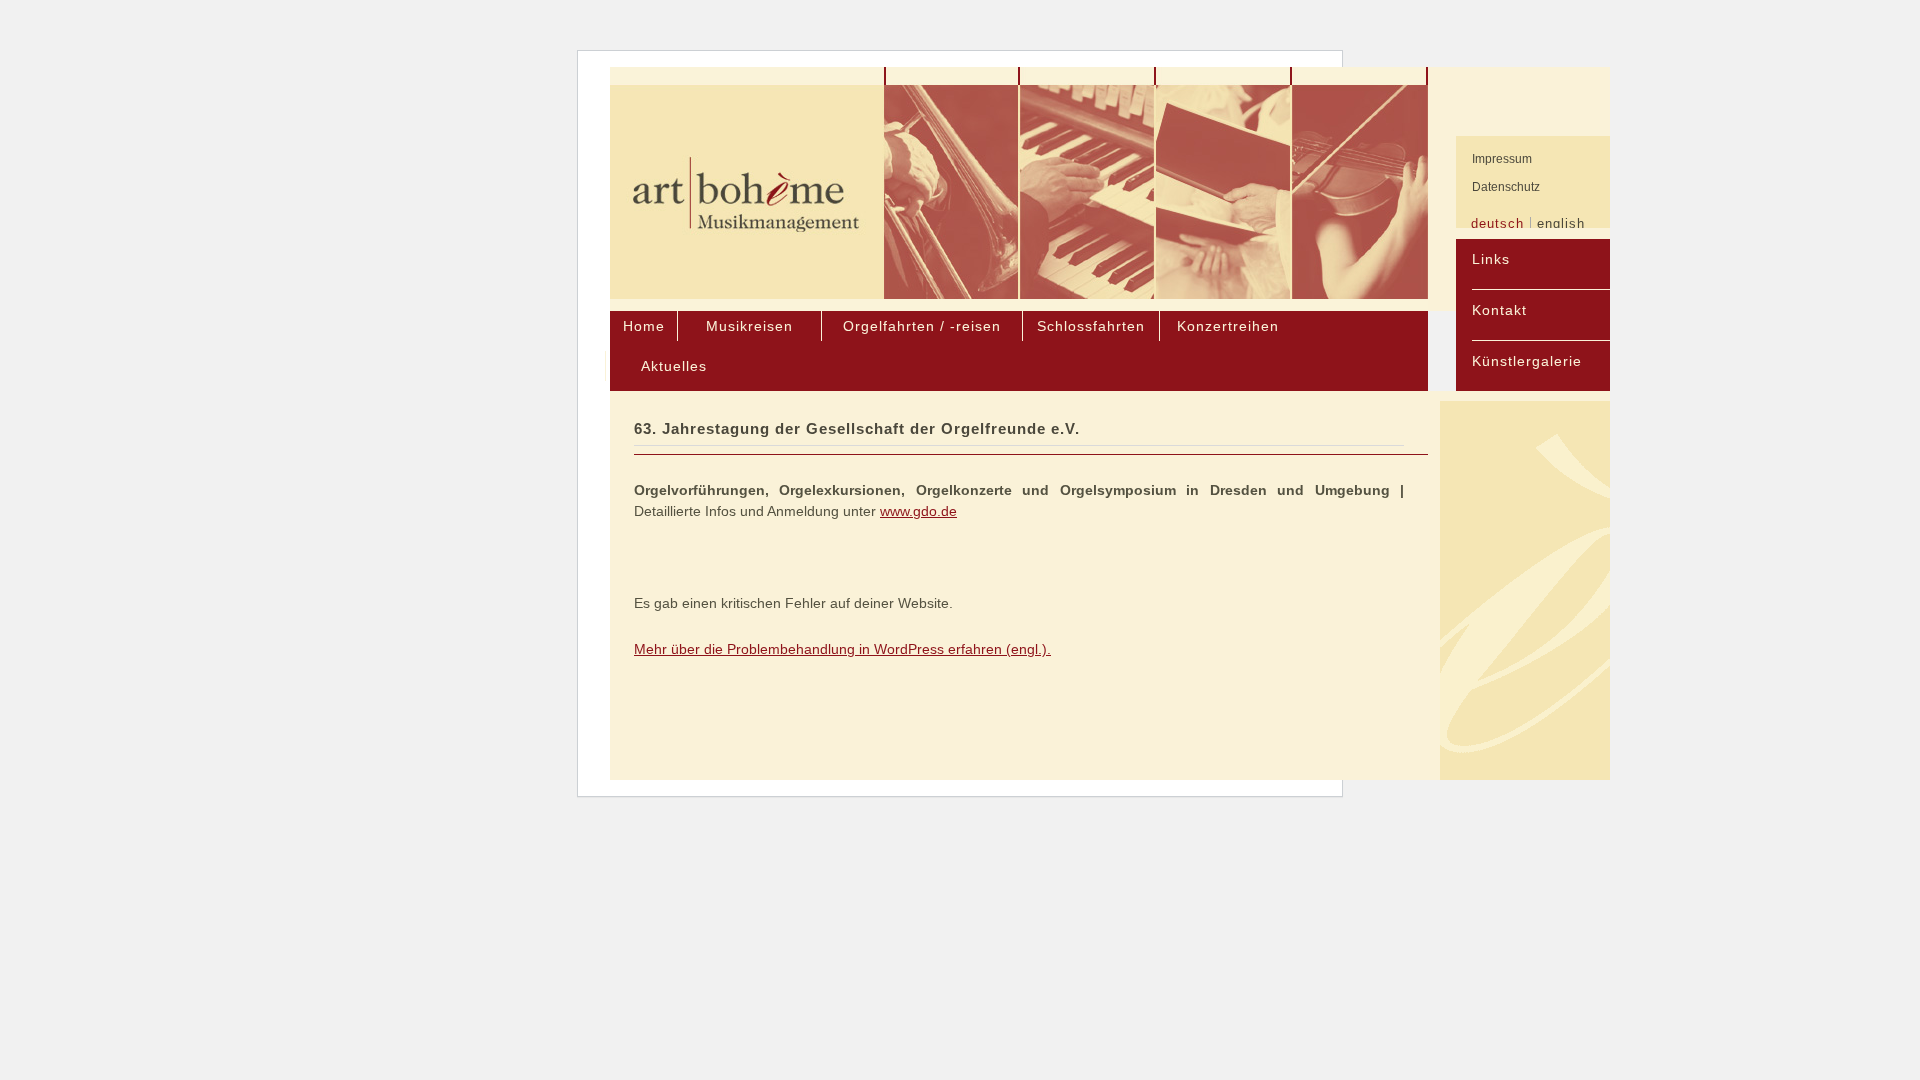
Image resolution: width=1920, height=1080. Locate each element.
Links (1491, 259)
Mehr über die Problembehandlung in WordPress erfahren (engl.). (842, 649)
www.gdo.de (918, 511)
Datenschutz (1506, 187)
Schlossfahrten (1091, 326)
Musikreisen (749, 326)
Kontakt (1499, 310)
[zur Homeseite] (747, 192)
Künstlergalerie (1527, 361)
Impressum (1502, 159)
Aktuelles (674, 366)
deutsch (1497, 223)
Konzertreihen (1228, 326)
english (1561, 223)
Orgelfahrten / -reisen (922, 326)
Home (644, 326)
